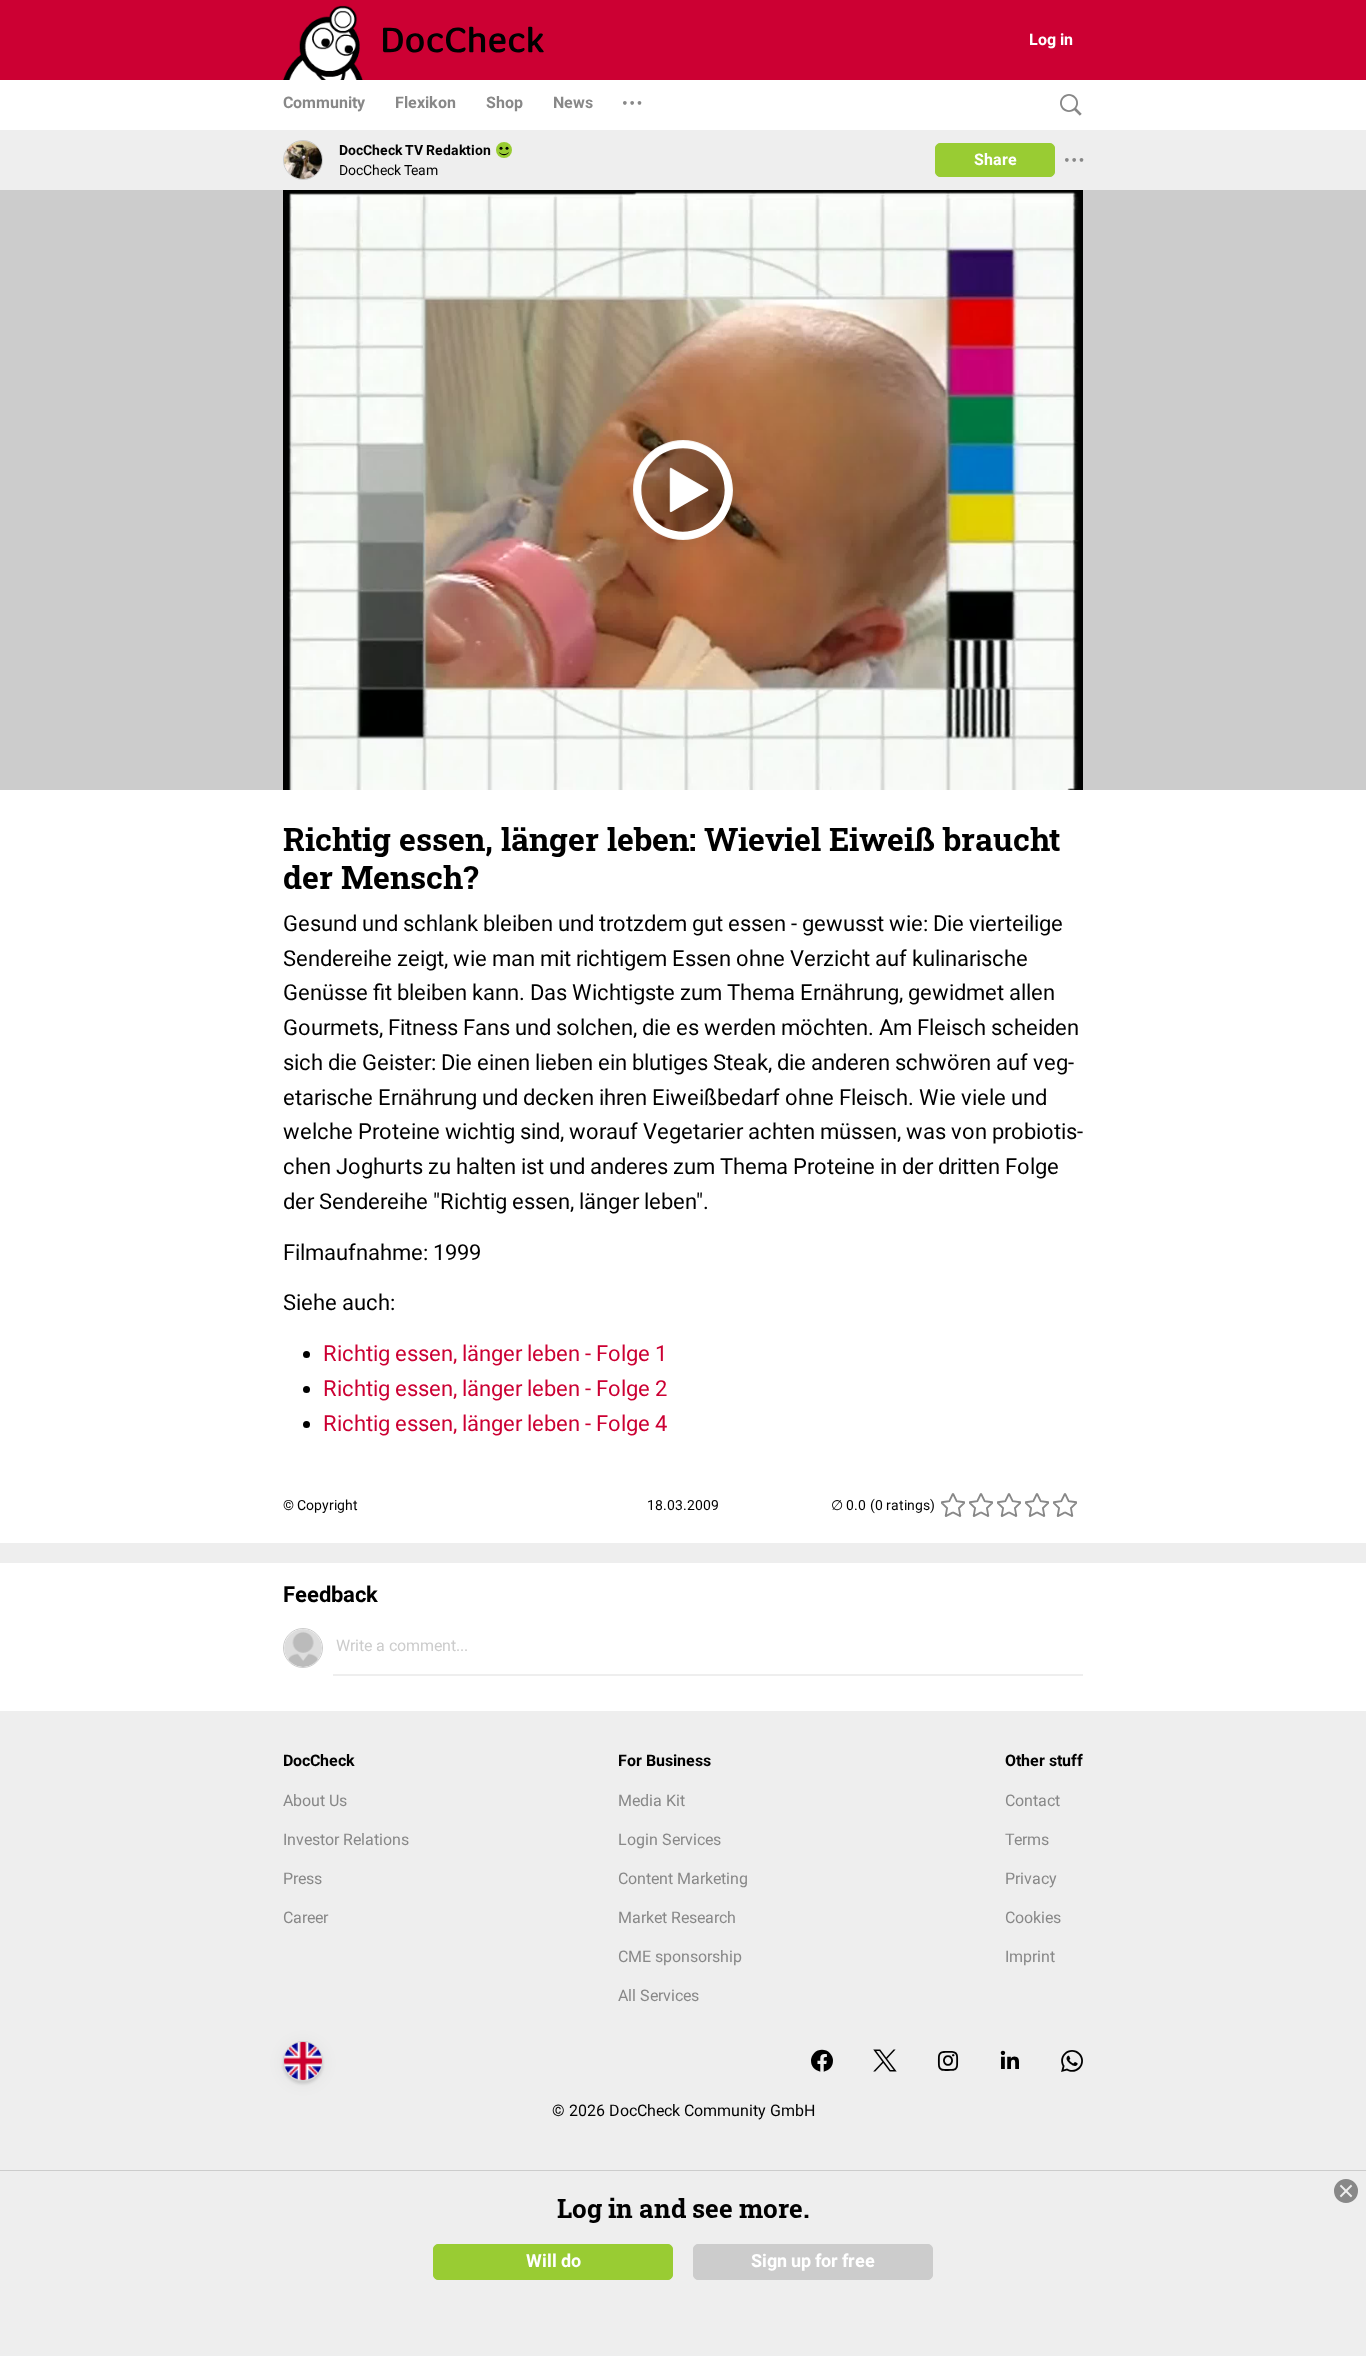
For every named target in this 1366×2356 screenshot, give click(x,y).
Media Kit (651, 1800)
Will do (553, 2261)
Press (302, 1878)
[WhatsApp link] (1072, 2062)
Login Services (669, 1839)
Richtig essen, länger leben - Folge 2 (495, 1388)
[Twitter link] (885, 2062)
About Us (315, 1800)
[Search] (1066, 105)
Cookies (1033, 1917)
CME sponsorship (680, 1956)
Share (995, 159)
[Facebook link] (822, 2062)
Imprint (1030, 1956)
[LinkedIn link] (1010, 2062)
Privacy (1031, 1878)
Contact (1032, 1800)
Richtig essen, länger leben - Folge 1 (495, 1353)
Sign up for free (813, 2261)
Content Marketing (683, 1878)
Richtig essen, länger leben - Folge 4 (495, 1423)
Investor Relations (346, 1839)
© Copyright (320, 1505)
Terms (1027, 1839)
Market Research (677, 1917)
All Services (658, 1995)
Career (305, 1917)
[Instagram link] (948, 2062)
